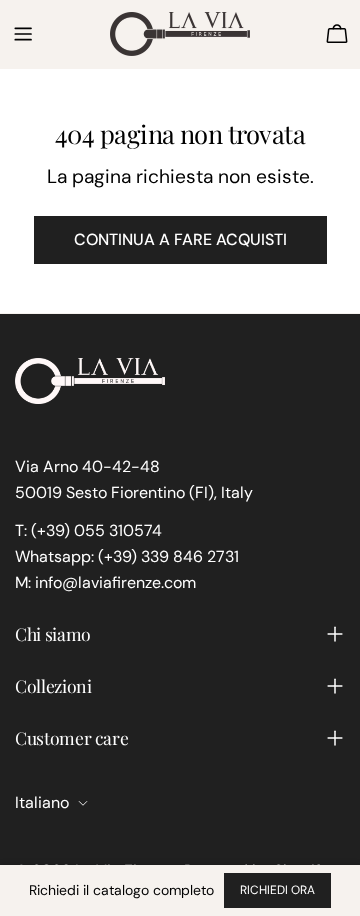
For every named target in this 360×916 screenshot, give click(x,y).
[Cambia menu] (23, 34)
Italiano (42, 802)
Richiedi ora (277, 890)
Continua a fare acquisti (180, 239)
